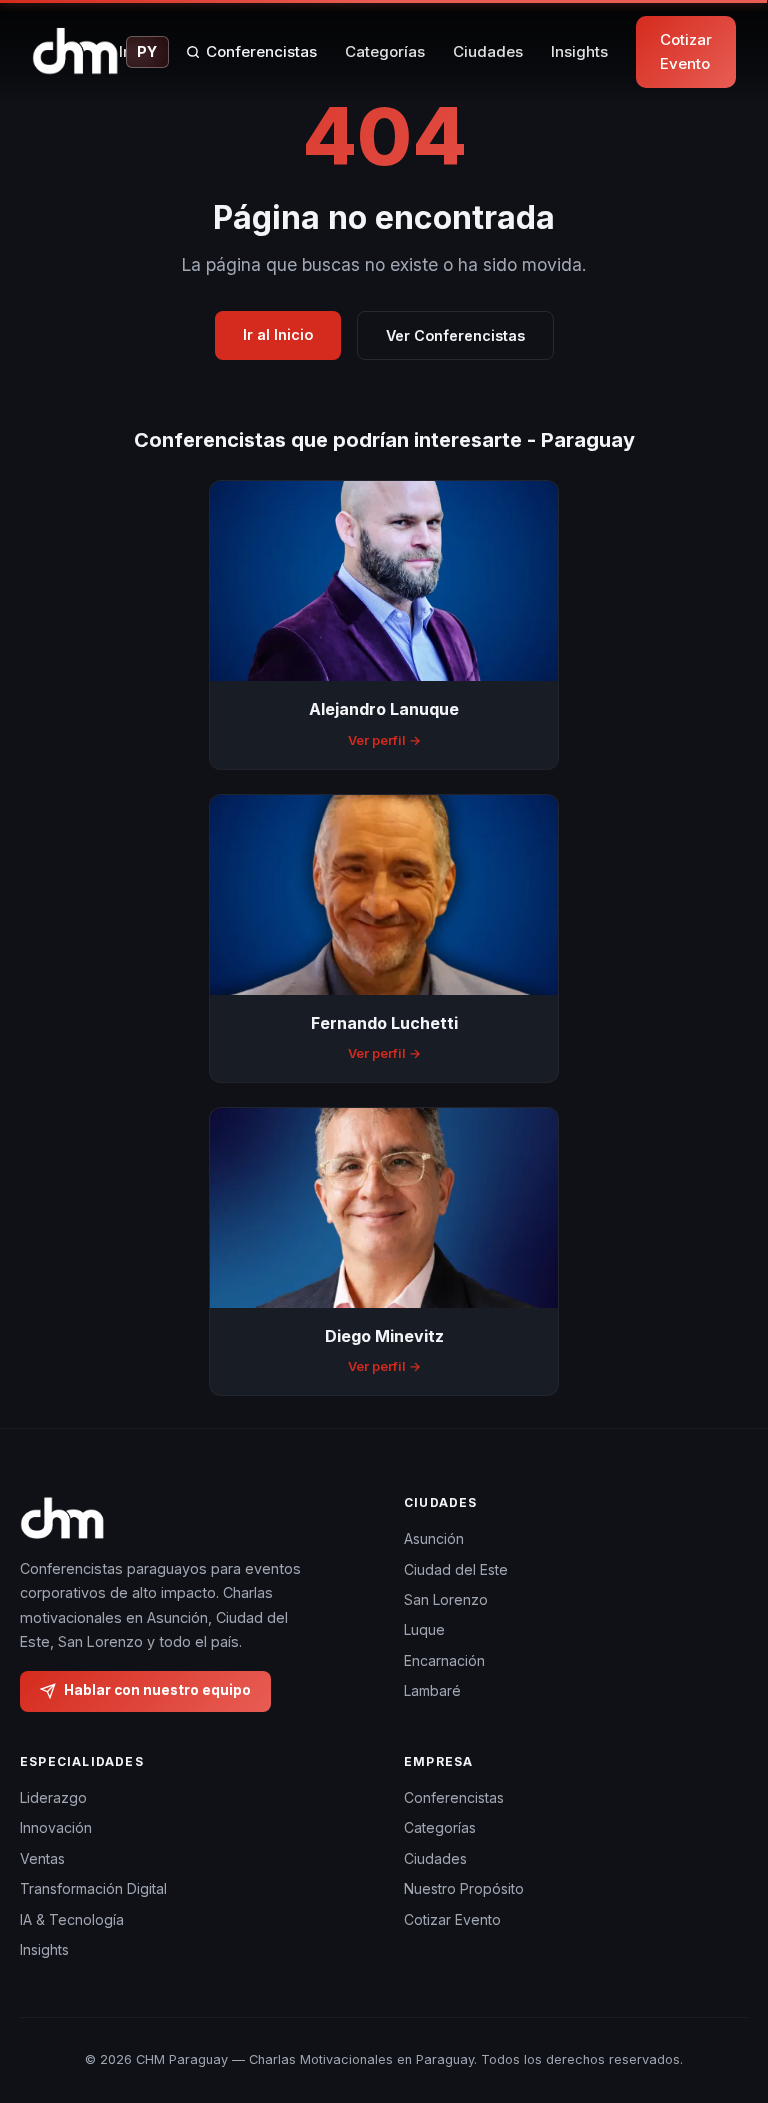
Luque (424, 1629)
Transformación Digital (93, 1888)
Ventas (42, 1858)
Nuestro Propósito (464, 1888)
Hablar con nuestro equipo (157, 1690)
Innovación (56, 1827)
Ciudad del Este (456, 1569)
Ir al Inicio (278, 334)
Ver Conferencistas (455, 335)
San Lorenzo (446, 1599)
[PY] (75, 52)
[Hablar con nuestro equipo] (727, 2008)
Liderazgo (53, 1797)
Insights (579, 51)
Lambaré (432, 1690)
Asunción (434, 1538)
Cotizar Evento (686, 51)
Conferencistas (261, 51)
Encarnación (444, 1660)
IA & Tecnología (72, 1919)
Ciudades (488, 51)
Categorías (385, 51)
